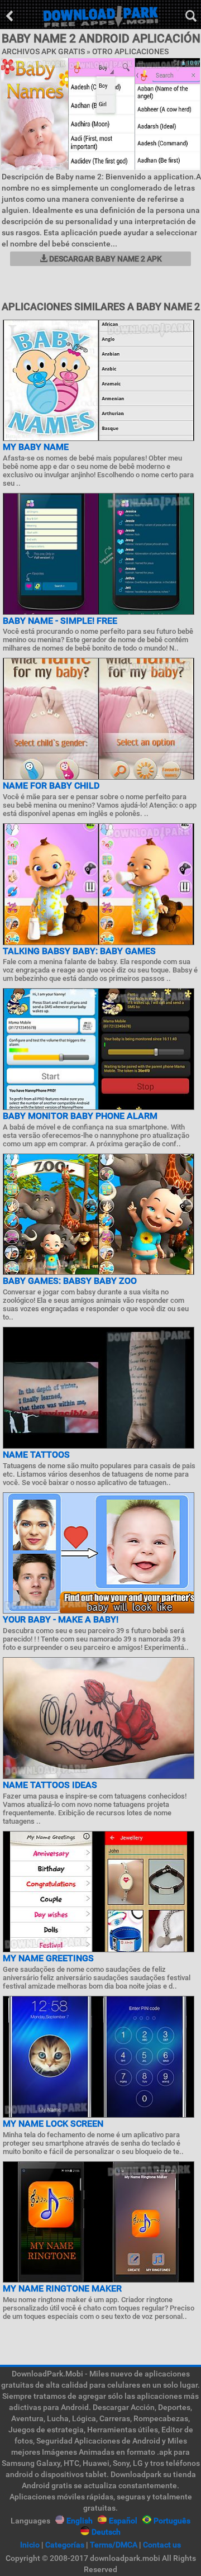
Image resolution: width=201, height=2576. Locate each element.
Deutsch (106, 2532)
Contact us (162, 2545)
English (80, 2521)
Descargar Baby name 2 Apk (105, 259)
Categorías (65, 2545)
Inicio (30, 2545)
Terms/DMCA (114, 2545)
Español (123, 2521)
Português (172, 2521)
